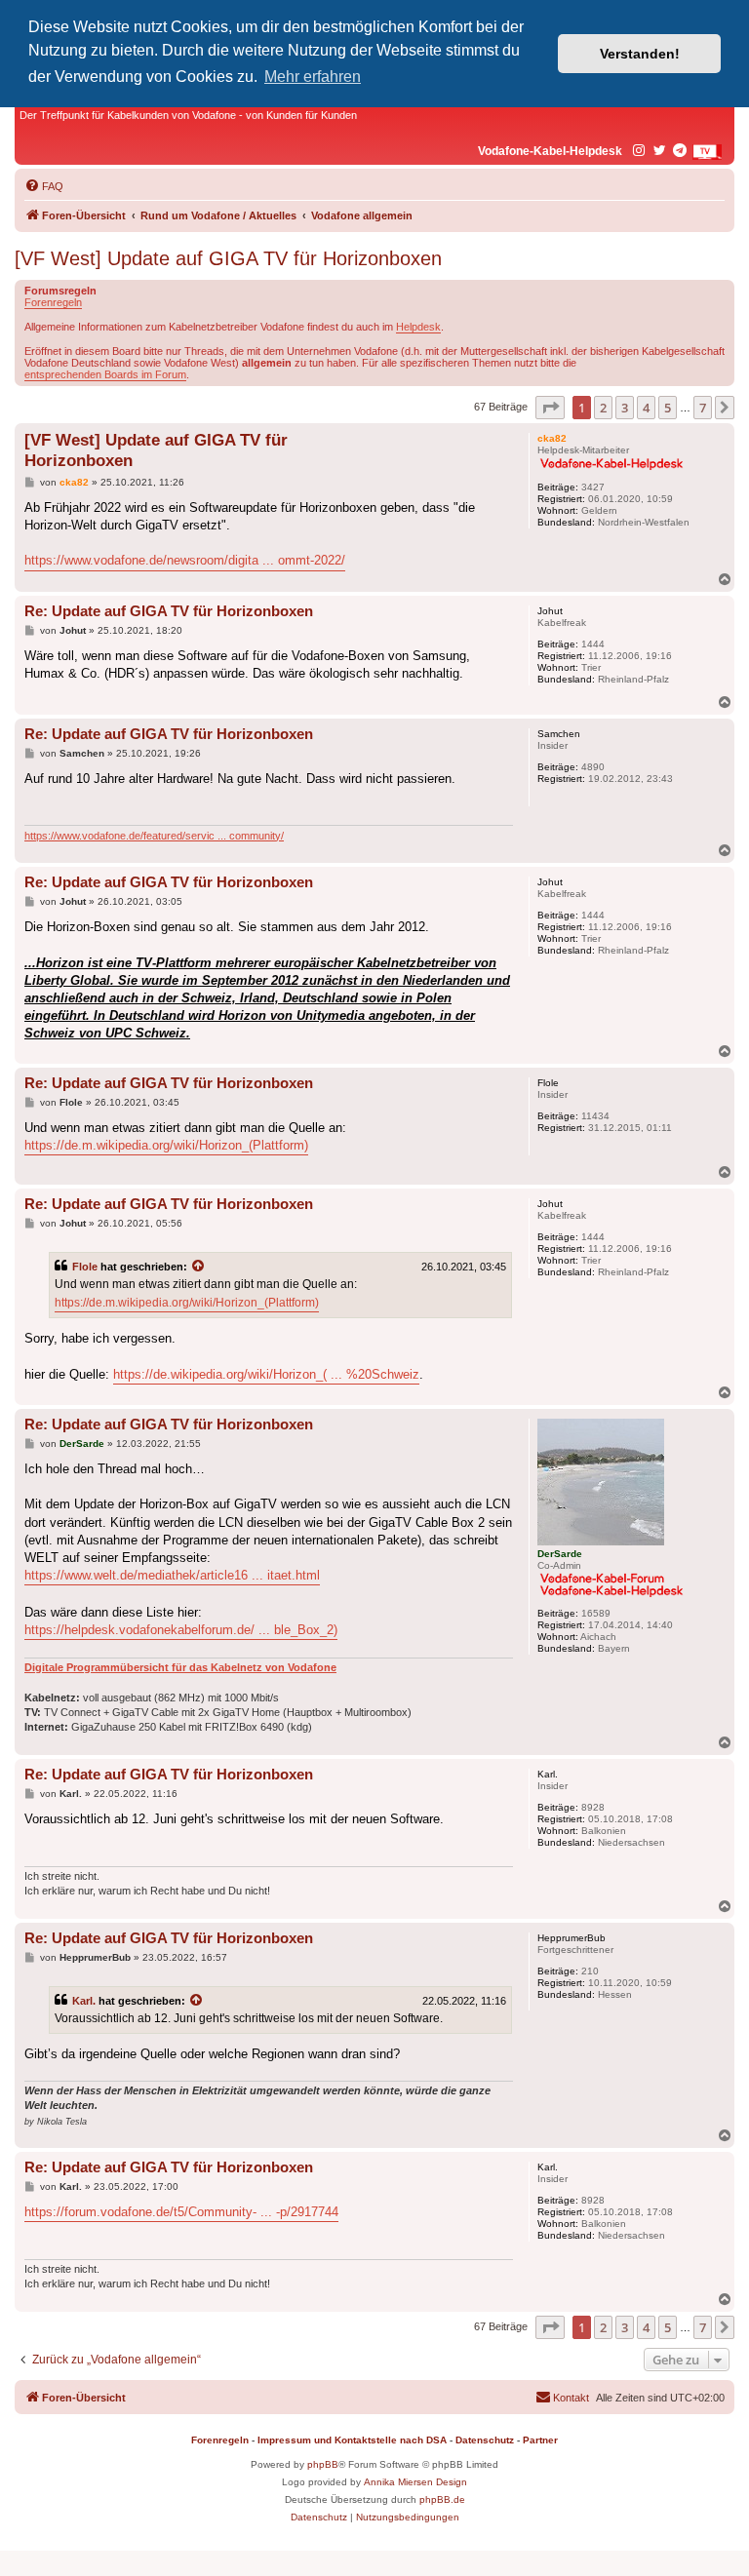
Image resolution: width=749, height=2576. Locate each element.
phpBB (323, 2464)
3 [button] (625, 408)
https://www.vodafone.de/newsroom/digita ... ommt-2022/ (185, 560)
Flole (85, 1267)
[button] (550, 408)
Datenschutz (485, 2440)
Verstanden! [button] (640, 54)
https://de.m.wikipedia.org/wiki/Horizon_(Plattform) (166, 1145)
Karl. (84, 2001)
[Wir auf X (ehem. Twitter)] (660, 151)
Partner (540, 2440)
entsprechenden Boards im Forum (105, 374)
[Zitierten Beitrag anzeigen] (199, 1267)
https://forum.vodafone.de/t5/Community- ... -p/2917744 (181, 2212)
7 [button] (703, 408)
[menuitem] (44, 186)
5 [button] (668, 408)
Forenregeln (53, 302)
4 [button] (646, 408)
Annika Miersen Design (415, 2482)
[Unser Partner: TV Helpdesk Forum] (707, 152)
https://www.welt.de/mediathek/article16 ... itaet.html (172, 1575)
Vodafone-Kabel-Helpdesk (550, 151)
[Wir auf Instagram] (640, 151)
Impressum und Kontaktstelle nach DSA (352, 2440)
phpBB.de (442, 2499)
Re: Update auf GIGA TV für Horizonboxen (169, 611)
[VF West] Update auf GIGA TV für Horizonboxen (228, 258)
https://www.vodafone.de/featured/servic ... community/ (154, 836)
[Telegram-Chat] (681, 151)
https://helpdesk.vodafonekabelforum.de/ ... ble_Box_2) (181, 1630)
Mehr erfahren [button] (313, 77)
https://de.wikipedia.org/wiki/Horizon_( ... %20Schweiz (266, 1374)
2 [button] (603, 408)
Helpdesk (418, 327)
